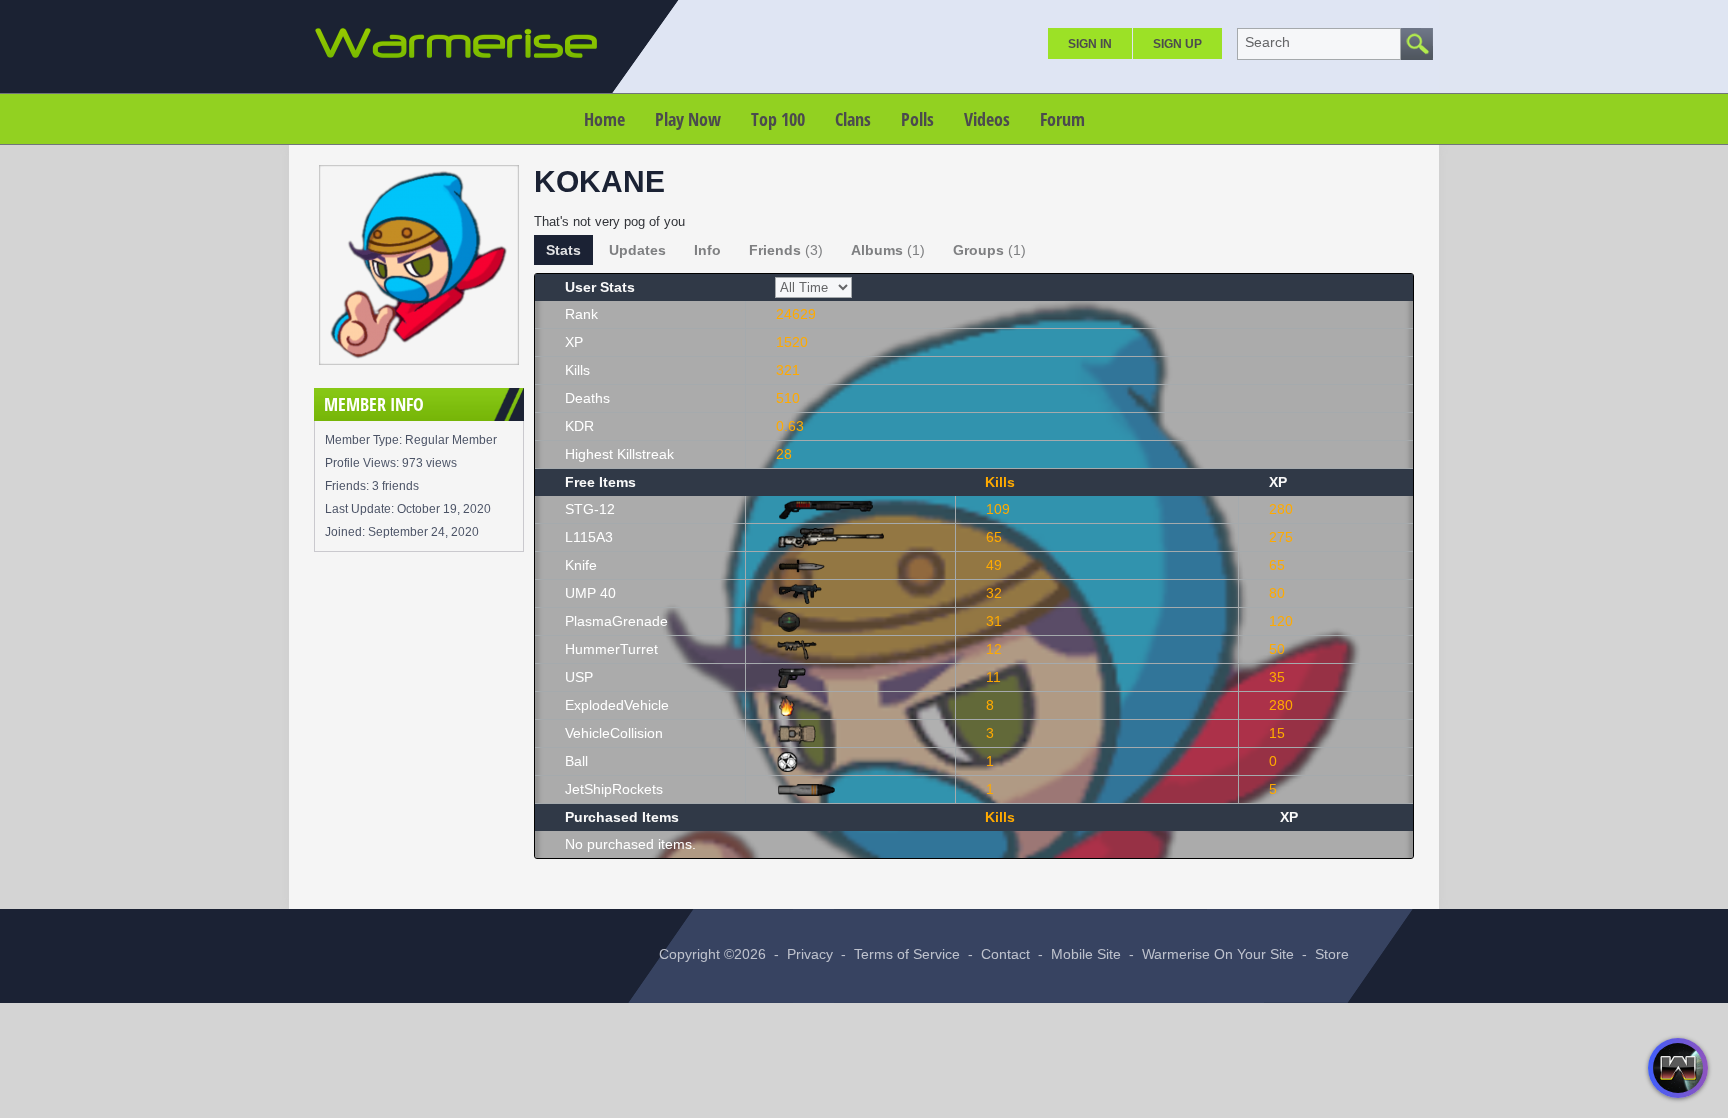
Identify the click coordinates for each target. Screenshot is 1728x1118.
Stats (563, 250)
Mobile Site (1086, 954)
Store (1332, 954)
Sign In (1090, 44)
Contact (1005, 954)
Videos (987, 119)
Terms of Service (907, 954)
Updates (637, 250)
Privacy (810, 954)
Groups (989, 250)
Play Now (688, 119)
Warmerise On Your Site (1218, 954)
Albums (888, 250)
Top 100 (778, 119)
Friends (786, 250)
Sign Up (1177, 44)
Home (604, 119)
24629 (796, 314)
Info (707, 250)
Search (1267, 42)
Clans (853, 119)
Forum (1062, 119)
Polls (917, 119)
